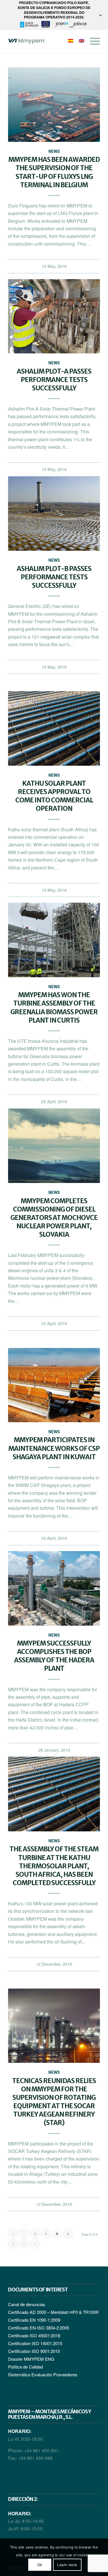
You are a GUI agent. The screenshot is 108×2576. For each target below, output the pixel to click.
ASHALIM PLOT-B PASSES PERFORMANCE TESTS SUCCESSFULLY (54, 577)
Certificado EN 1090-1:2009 (34, 2320)
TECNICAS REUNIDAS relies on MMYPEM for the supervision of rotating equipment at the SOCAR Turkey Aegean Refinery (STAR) (54, 2102)
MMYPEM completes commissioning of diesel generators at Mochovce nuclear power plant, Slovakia (54, 1218)
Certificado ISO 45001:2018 (34, 2335)
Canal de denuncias (27, 2304)
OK (40, 2565)
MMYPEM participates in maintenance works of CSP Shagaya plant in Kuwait (54, 1448)
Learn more (67, 2565)
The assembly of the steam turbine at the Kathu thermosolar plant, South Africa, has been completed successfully (54, 1866)
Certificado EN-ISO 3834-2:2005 (39, 2328)
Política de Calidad (25, 2367)
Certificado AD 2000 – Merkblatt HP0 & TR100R (53, 2312)
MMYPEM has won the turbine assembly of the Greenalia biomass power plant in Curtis (54, 1007)
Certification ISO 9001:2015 (34, 2351)
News (54, 152)
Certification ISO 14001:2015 (35, 2343)
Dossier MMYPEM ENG (31, 2359)
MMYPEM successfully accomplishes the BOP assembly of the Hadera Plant (54, 1656)
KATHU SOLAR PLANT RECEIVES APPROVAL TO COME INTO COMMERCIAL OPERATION (54, 796)
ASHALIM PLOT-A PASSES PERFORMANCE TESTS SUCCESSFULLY (54, 380)
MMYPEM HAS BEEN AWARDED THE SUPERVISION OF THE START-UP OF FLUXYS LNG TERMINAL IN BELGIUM (54, 172)
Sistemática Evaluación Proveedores (43, 2374)
